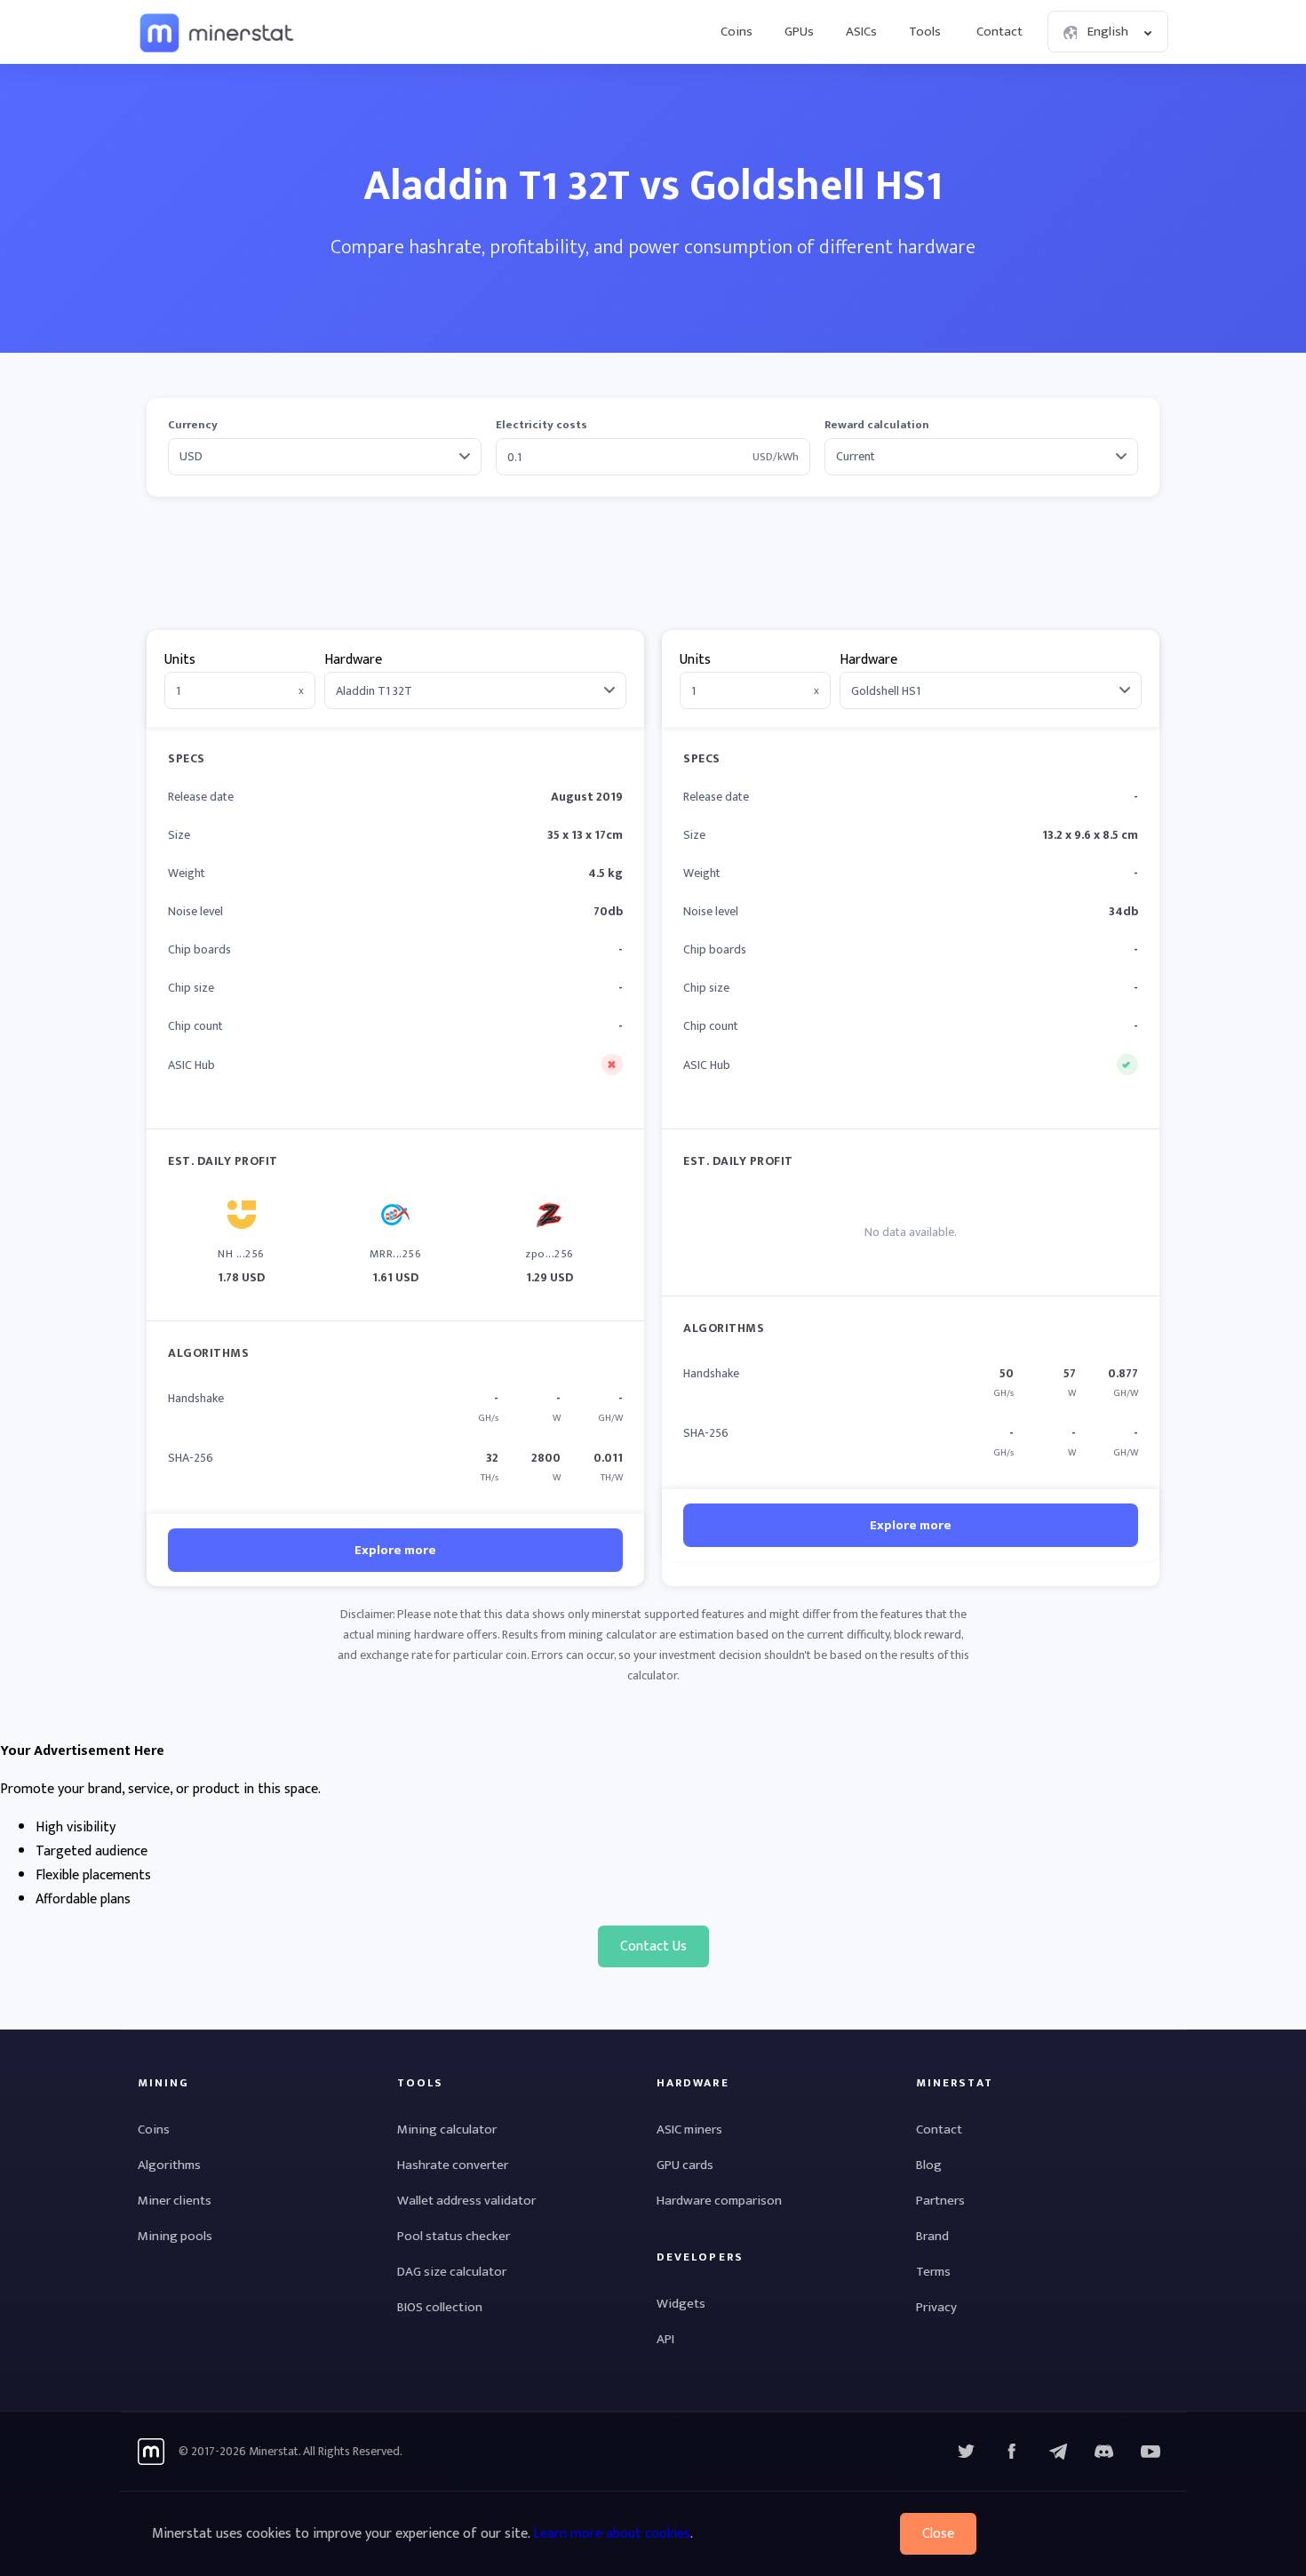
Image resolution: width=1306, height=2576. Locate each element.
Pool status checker (454, 2236)
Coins (737, 32)
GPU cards (685, 2165)
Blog (929, 2165)
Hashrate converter (453, 2165)
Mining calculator (447, 2129)
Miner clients (175, 2201)
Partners (940, 2201)
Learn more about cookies (612, 2534)
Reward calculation (877, 425)
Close (938, 2534)
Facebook (1012, 2452)
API (665, 2339)
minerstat (218, 32)
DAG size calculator (452, 2272)
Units (180, 660)
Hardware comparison (719, 2201)
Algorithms (169, 2165)
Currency (193, 425)
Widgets (681, 2304)
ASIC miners (689, 2129)
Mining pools (175, 2236)
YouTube (1104, 2452)
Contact (999, 32)
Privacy (936, 2307)
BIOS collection (440, 2307)
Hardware (353, 660)
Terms (933, 2272)
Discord (1151, 2452)
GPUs (799, 32)
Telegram (1058, 2452)
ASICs (861, 32)
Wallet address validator (466, 2201)
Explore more (395, 1550)
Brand (932, 2236)
